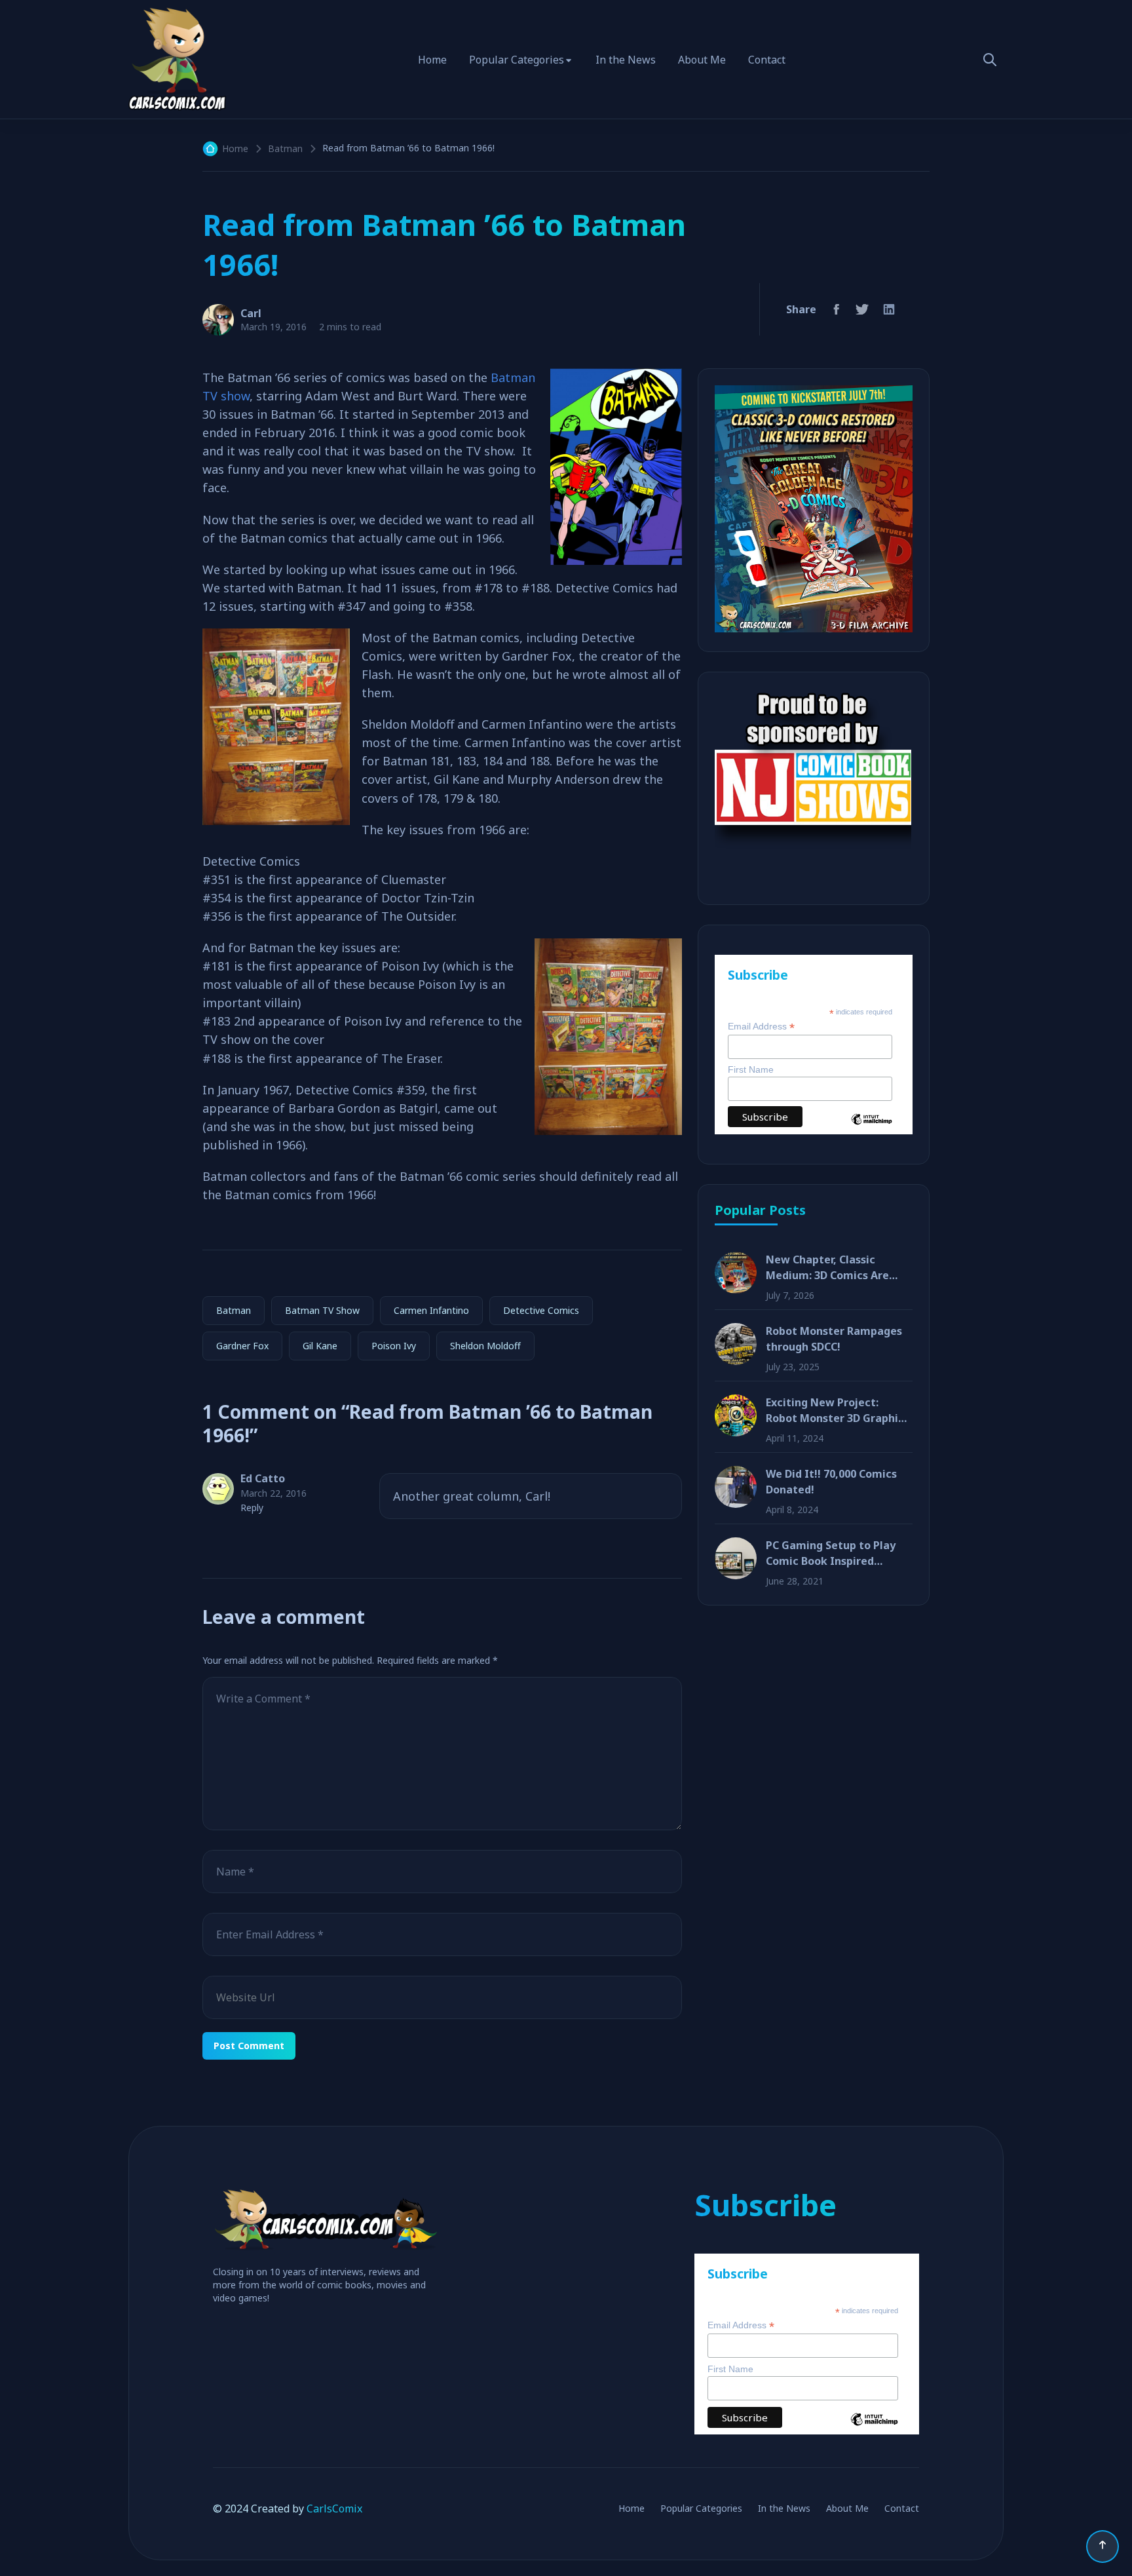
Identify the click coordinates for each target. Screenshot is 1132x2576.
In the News (626, 60)
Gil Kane (320, 1346)
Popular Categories (517, 60)
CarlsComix (334, 2509)
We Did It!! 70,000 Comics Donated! (831, 1482)
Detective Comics (541, 1310)
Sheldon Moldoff (485, 1346)
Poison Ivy (394, 1346)
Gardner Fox (242, 1346)
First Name (751, 1069)
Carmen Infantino (431, 1310)
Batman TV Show (322, 1310)
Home (432, 60)
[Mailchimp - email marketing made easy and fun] (872, 1129)
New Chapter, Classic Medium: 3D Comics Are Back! (827, 1268)
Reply (252, 1508)
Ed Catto (263, 1478)
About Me (702, 60)
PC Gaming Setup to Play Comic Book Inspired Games (831, 1553)
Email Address (761, 1027)
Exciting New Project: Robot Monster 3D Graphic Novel (835, 1411)
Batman (285, 148)
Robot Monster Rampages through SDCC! (834, 1339)
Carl (251, 313)
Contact (767, 60)
